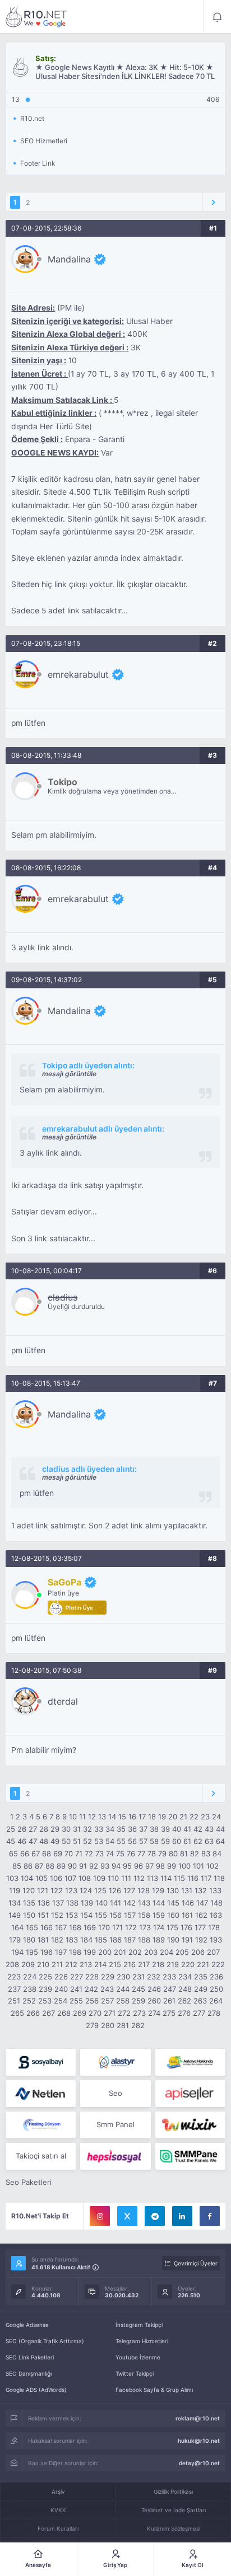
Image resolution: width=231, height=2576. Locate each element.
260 (154, 2001)
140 (101, 1903)
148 (216, 1903)
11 (82, 1817)
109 (99, 1878)
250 (216, 1989)
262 (184, 2001)
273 (139, 2013)
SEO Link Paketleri (30, 2357)
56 (132, 1841)
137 (58, 1903)
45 (11, 1841)
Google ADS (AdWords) (36, 2390)
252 (29, 2001)
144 (159, 1903)
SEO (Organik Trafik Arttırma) (45, 2341)
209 (28, 1964)
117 (206, 1878)
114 (166, 1878)
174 (159, 1927)
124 (86, 1890)
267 (48, 2013)
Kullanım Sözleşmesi (174, 2528)
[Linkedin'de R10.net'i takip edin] (182, 2216)
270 (95, 2013)
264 (216, 2001)
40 (177, 1829)
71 (79, 1854)
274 (154, 2013)
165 (32, 1927)
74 (110, 1854)
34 (110, 1829)
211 (57, 1964)
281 (123, 2025)
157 (130, 1915)
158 (144, 1915)
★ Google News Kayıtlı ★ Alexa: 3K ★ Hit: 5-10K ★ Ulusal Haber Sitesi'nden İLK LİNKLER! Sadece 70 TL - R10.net (36, 17)
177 (200, 1927)
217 (144, 1964)
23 (205, 1817)
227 (77, 1977)
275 (169, 2013)
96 (138, 1866)
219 (173, 1964)
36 (132, 1829)
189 (159, 1940)
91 (83, 1866)
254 (61, 2001)
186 (115, 1940)
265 (17, 2013)
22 (194, 1817)
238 (30, 1989)
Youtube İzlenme (138, 2357)
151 (43, 1915)
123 (71, 1890)
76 (131, 1854)
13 (102, 1817)
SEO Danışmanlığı (29, 2373)
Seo (115, 2093)
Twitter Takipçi (135, 2373)
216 (130, 1964)
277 (199, 2013)
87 (39, 1866)
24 (216, 1817)
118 (219, 1878)
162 (201, 1915)
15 (122, 1817)
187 (130, 1940)
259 (138, 2001)
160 (173, 1915)
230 (123, 1977)
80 (173, 1854)
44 (220, 1829)
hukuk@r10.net (199, 2441)
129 (158, 1890)
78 (152, 1854)
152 (57, 1915)
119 (15, 1890)
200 (105, 1952)
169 (90, 1927)
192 (201, 1940)
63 (209, 1841)
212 (71, 1964)
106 (56, 1878)
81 (184, 1854)
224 (30, 1977)
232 (154, 1977)
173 (145, 1927)
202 (135, 1952)
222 (218, 1964)
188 (144, 1940)
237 (14, 1989)
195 (32, 1952)
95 (127, 1866)
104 (27, 1878)
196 (47, 1952)
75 (120, 1854)
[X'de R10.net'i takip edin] (127, 2216)
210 (43, 1964)
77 (141, 1854)
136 (44, 1903)
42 (198, 1829)
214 (100, 1964)
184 (86, 1940)
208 (12, 1964)
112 (139, 1878)
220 (188, 1964)
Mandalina (69, 259)
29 (55, 1829)
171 (117, 1927)
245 (138, 1989)
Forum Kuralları (58, 2528)
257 (107, 2001)
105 (41, 1878)
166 (47, 1927)
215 (115, 1964)
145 (173, 1903)
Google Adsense (27, 2325)
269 (80, 2013)
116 (193, 1878)
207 (213, 1952)
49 (55, 1841)
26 (22, 1829)
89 (61, 1866)
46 (22, 1841)
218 (158, 1964)
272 (124, 2013)
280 (108, 2025)
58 (154, 1841)
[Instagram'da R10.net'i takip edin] (100, 2216)
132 (201, 1890)
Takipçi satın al (41, 2156)
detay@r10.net (199, 2463)
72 (89, 1854)
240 (61, 1989)
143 (144, 1903)
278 (214, 2013)
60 (177, 1841)
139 (87, 1903)
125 (100, 1890)
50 (66, 1841)
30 (66, 1829)
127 (129, 1890)
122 (57, 1890)
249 (201, 1989)
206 (198, 1952)
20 (173, 1817)
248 (185, 1989)
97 (149, 1866)
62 (198, 1841)
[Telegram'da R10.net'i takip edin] (155, 2216)
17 (142, 1817)
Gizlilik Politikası (173, 2491)
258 (123, 2001)
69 (58, 1854)
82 (195, 1854)
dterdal (63, 1701)
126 (115, 1890)
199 (90, 1952)
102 (212, 1866)
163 (216, 1915)
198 (75, 1952)
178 (214, 1927)
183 (72, 1940)
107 (70, 1878)
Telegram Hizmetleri (142, 2341)
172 (131, 1927)
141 (115, 1903)
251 (14, 2001)
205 (182, 1952)
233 (169, 1977)
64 (220, 1841)
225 (45, 1977)
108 (85, 1878)
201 (120, 1952)
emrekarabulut (78, 674)
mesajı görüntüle (69, 1074)
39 (165, 1829)
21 (183, 1817)
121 (43, 1890)
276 (184, 2013)
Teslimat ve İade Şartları (174, 2510)
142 (130, 1903)
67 (36, 1854)
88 (50, 1866)
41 (187, 1829)
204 (167, 1952)
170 (104, 1927)
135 (29, 1903)
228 (92, 1977)
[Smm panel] (190, 2156)
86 (28, 1866)
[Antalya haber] (190, 2062)
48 (44, 1841)
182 (57, 1940)
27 (33, 1829)
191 (187, 1940)
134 (15, 1903)
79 (162, 1854)
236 (216, 1977)
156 (115, 1915)
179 (15, 1940)
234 (185, 1977)
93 (105, 1866)
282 (138, 2025)
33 (99, 1829)
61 (187, 1841)
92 (94, 1866)
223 (14, 1977)
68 (47, 1854)
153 (72, 1915)
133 (215, 1890)
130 (173, 1890)
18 (152, 1817)
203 (151, 1952)
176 (186, 1927)
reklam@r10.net (198, 2418)
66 (25, 1854)
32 (87, 1829)
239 (45, 1989)
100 (184, 1866)
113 (153, 1878)
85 (17, 1866)
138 (72, 1903)
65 (13, 1854)
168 (75, 1927)
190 (173, 1940)
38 (154, 1829)
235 (201, 1977)
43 (209, 1829)
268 (64, 2013)
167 (61, 1927)
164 (17, 1927)
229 (108, 1977)
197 (61, 1952)
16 (132, 1817)
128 (144, 1890)
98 (160, 1866)
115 (179, 1878)
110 (113, 1878)
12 (92, 1817)
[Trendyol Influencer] (190, 2125)
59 (165, 1841)
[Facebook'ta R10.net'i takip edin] (210, 2216)
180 (29, 1940)
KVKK (58, 2510)
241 (76, 1989)
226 (61, 1977)
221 (203, 1964)
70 (69, 1854)
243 (107, 1989)
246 (154, 1989)
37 (143, 1829)
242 (91, 1989)
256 (92, 2001)
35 (121, 1829)
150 (29, 1915)
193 (216, 1940)
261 (169, 2001)
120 (29, 1890)
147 (202, 1903)
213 (86, 1964)
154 (86, 1915)
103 (12, 1878)
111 (126, 1878)
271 (110, 2013)
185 (101, 1940)
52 (87, 1841)
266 (33, 2013)
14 (112, 1817)
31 (77, 1829)
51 (77, 1841)
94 (116, 1866)
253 (45, 2001)
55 (121, 1841)
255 (76, 2001)
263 (200, 2001)
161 (187, 1915)
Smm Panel (115, 2124)
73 (100, 1854)
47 (33, 1841)
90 (72, 1866)
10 (73, 1817)
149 (15, 1915)
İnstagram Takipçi (139, 2325)
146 (188, 1903)
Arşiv (58, 2491)
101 (198, 1866)
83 (206, 1854)
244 (123, 1989)
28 (44, 1829)
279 (92, 2025)
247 (170, 1989)
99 (172, 1866)
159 (159, 1915)
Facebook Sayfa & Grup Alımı (154, 2390)
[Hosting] (115, 2062)
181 (43, 1940)
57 (143, 1841)
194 (17, 1952)
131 (187, 1890)
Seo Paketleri (29, 2182)
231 (138, 1977)
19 (162, 1817)
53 (99, 1841)
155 (101, 1915)
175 (172, 1927)
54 (110, 1841)
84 (217, 1854)
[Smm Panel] (41, 2062)
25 (11, 1829)
